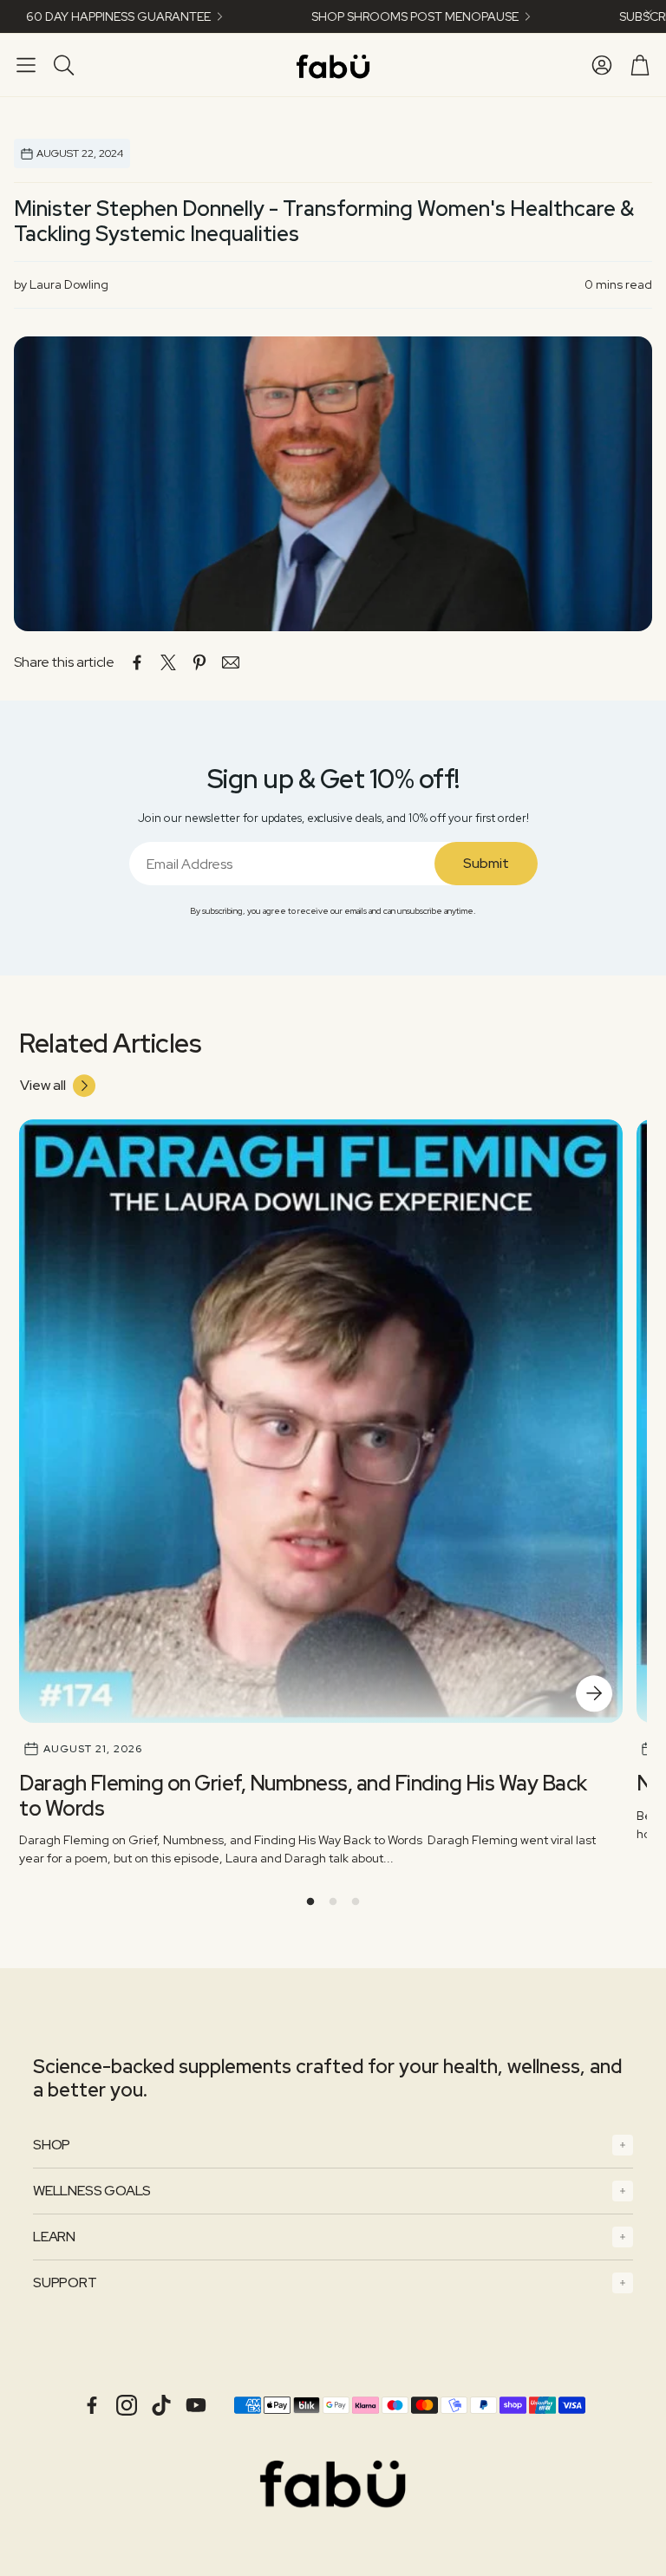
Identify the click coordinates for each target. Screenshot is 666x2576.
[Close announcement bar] (649, 13)
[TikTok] (161, 2405)
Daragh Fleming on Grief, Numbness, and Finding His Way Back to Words (303, 1796)
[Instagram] (127, 2405)
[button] (26, 65)
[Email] (231, 662)
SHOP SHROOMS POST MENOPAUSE (363, 16)
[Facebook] (92, 2405)
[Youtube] (196, 2405)
